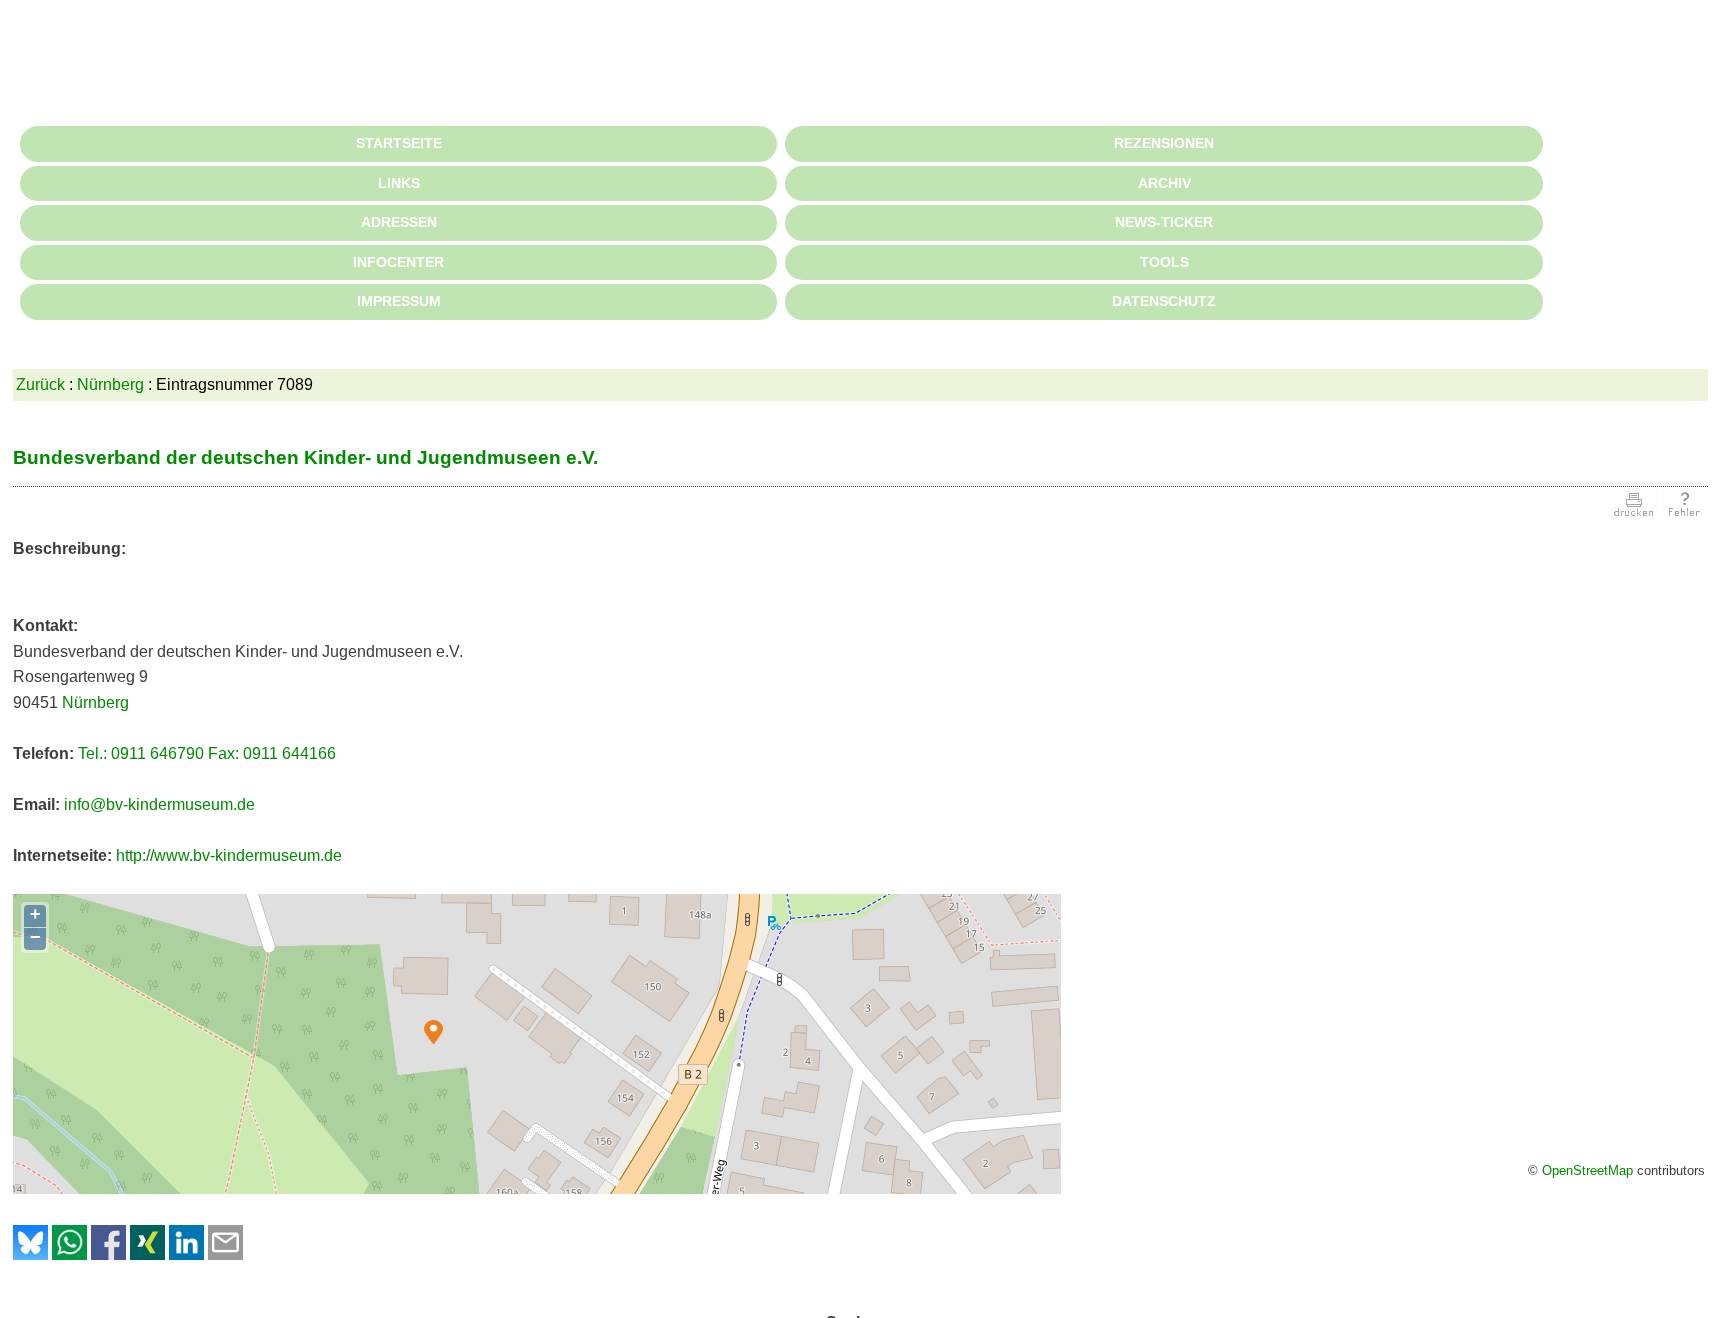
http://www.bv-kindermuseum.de (229, 855)
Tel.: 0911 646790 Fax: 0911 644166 (207, 753)
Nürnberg (110, 384)
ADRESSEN (399, 222)
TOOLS (1164, 262)
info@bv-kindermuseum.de (159, 804)
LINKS (399, 183)
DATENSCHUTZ (1164, 301)
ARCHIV (1164, 183)
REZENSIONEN (1164, 143)
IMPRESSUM (399, 301)
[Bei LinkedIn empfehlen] (186, 1254)
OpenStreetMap (1587, 1170)
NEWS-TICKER (1164, 222)
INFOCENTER (398, 262)
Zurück (40, 384)
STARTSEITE (399, 143)
